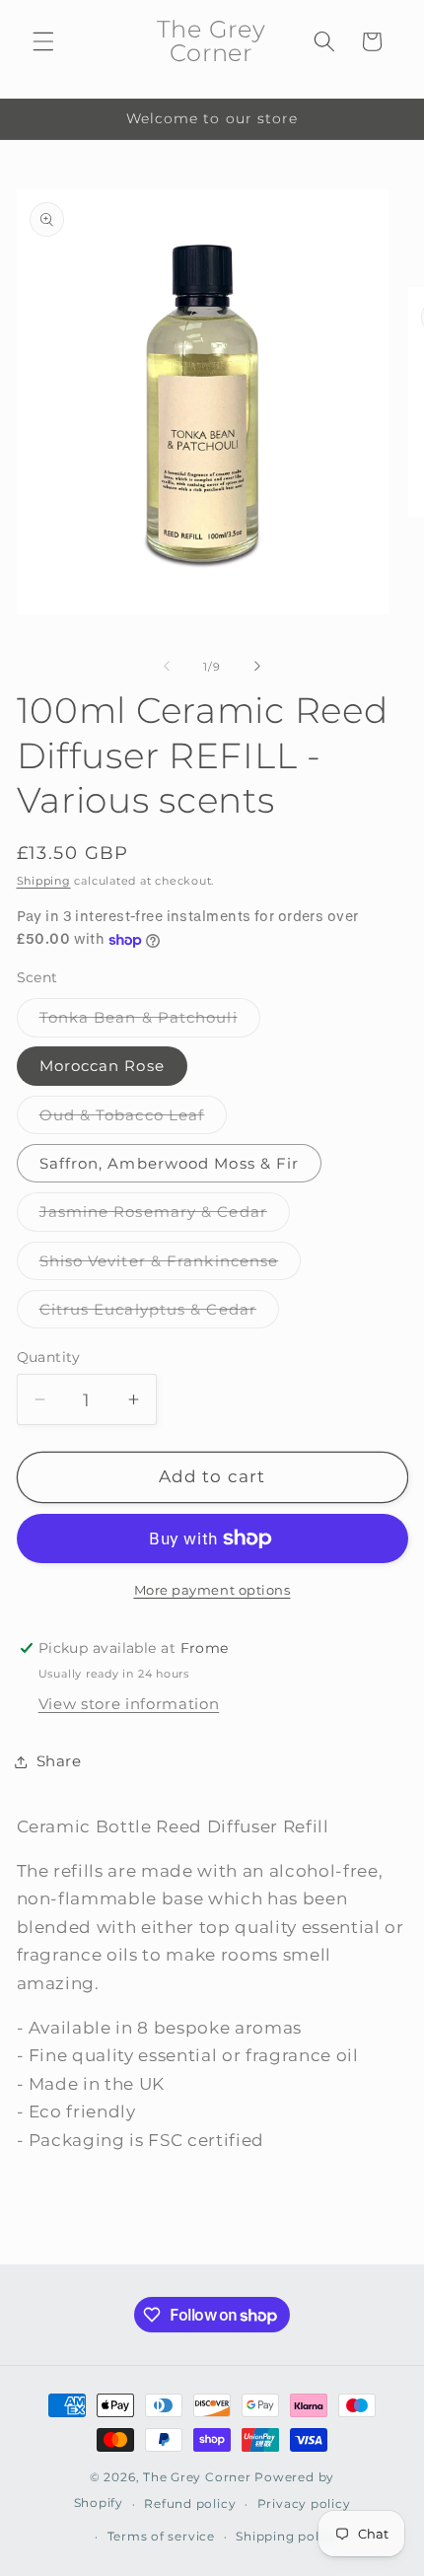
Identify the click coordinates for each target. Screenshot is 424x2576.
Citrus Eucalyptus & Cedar (160, 1314)
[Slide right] (257, 667)
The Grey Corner (197, 2477)
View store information (129, 1704)
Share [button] (59, 1761)
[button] (43, 41)
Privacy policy (304, 2504)
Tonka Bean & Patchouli (150, 1022)
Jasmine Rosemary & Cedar (165, 1216)
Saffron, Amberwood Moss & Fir (170, 1163)
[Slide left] (167, 667)
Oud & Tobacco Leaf (134, 1119)
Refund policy (190, 2504)
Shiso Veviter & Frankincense (171, 1265)
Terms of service (161, 2536)
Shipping (44, 881)
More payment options (212, 1590)
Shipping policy (287, 2536)
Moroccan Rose (102, 1066)
